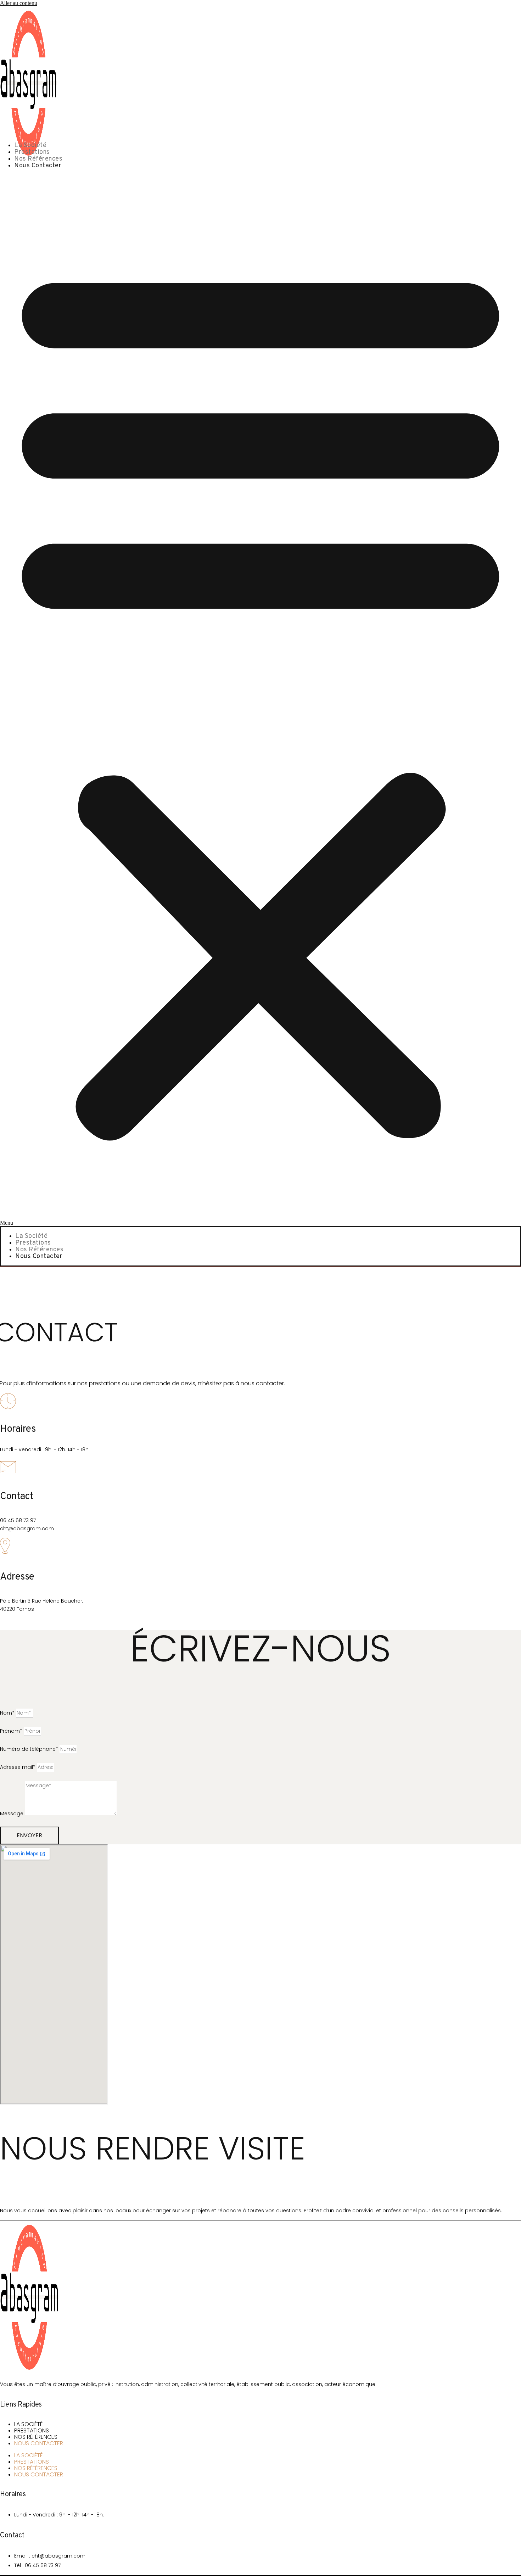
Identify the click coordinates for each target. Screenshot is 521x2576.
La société (30, 146)
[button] (260, 700)
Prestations (32, 152)
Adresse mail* (18, 1767)
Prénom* (12, 1731)
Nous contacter (38, 166)
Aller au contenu (19, 3)
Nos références (38, 159)
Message (12, 1814)
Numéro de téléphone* (30, 1749)
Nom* (8, 1713)
